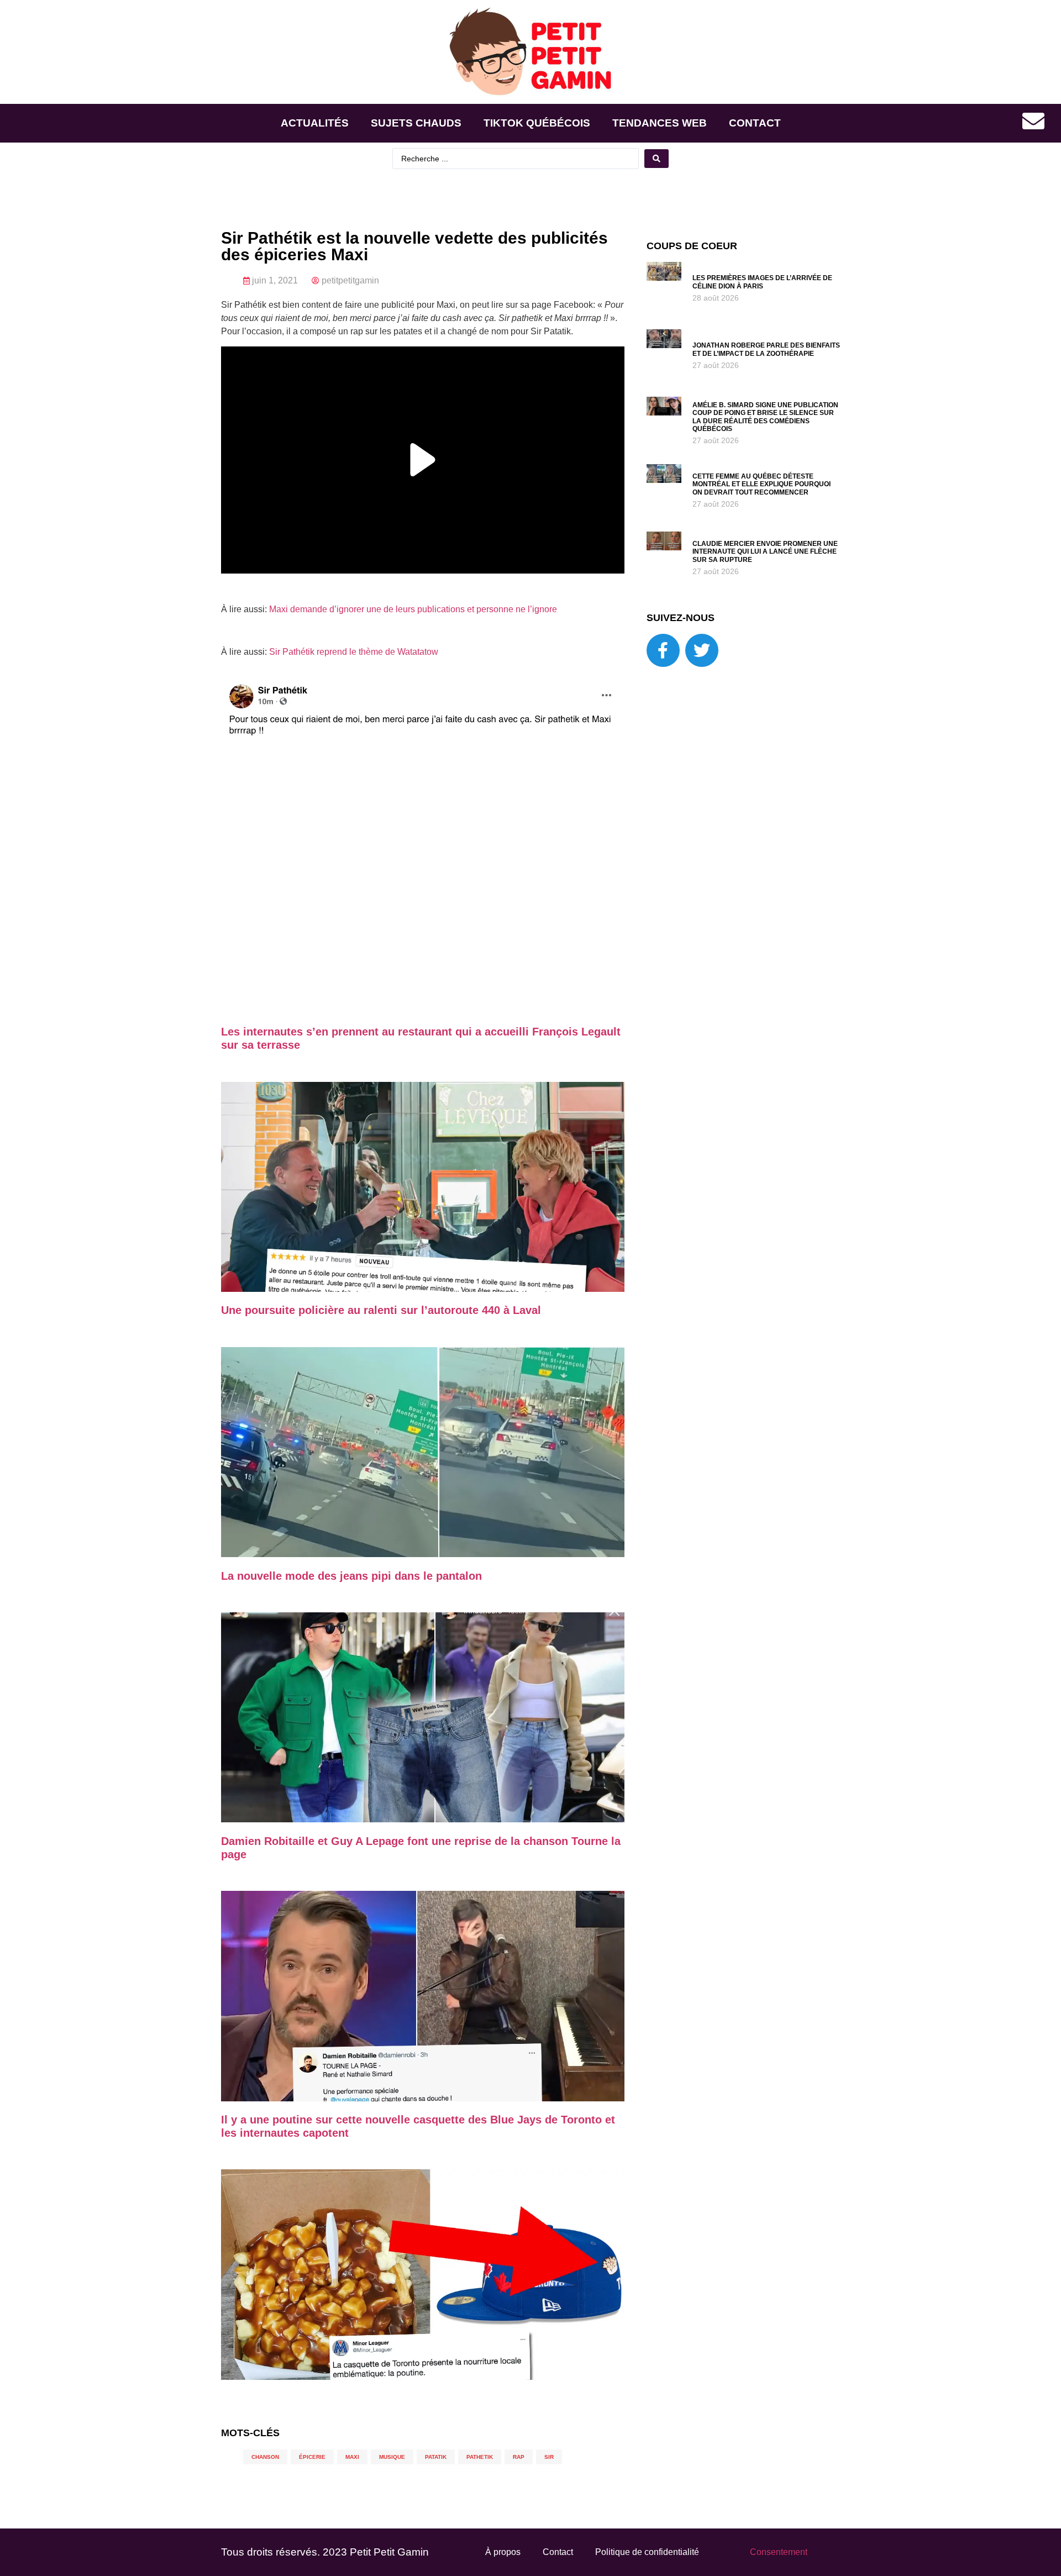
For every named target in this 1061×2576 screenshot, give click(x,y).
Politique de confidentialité (647, 2552)
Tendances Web (660, 123)
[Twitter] (702, 650)
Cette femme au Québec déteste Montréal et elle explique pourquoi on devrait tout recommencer (761, 484)
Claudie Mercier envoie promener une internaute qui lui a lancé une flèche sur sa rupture (765, 552)
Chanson (265, 2457)
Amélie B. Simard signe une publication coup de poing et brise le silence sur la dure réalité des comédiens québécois (765, 417)
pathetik (480, 2457)
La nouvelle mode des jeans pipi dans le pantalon (351, 1576)
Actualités (315, 123)
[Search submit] (656, 159)
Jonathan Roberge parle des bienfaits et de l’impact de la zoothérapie (766, 349)
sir (549, 2457)
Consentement (779, 2552)
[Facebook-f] (663, 650)
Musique (392, 2457)
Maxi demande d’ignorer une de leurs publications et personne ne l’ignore (413, 609)
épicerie (312, 2457)
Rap (519, 2457)
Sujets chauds (416, 123)
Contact (755, 123)
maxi (352, 2457)
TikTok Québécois (537, 123)
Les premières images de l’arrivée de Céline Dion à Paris (762, 282)
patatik (436, 2457)
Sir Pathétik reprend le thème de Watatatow (354, 652)
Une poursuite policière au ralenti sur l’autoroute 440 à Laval (381, 1310)
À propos (503, 2552)
